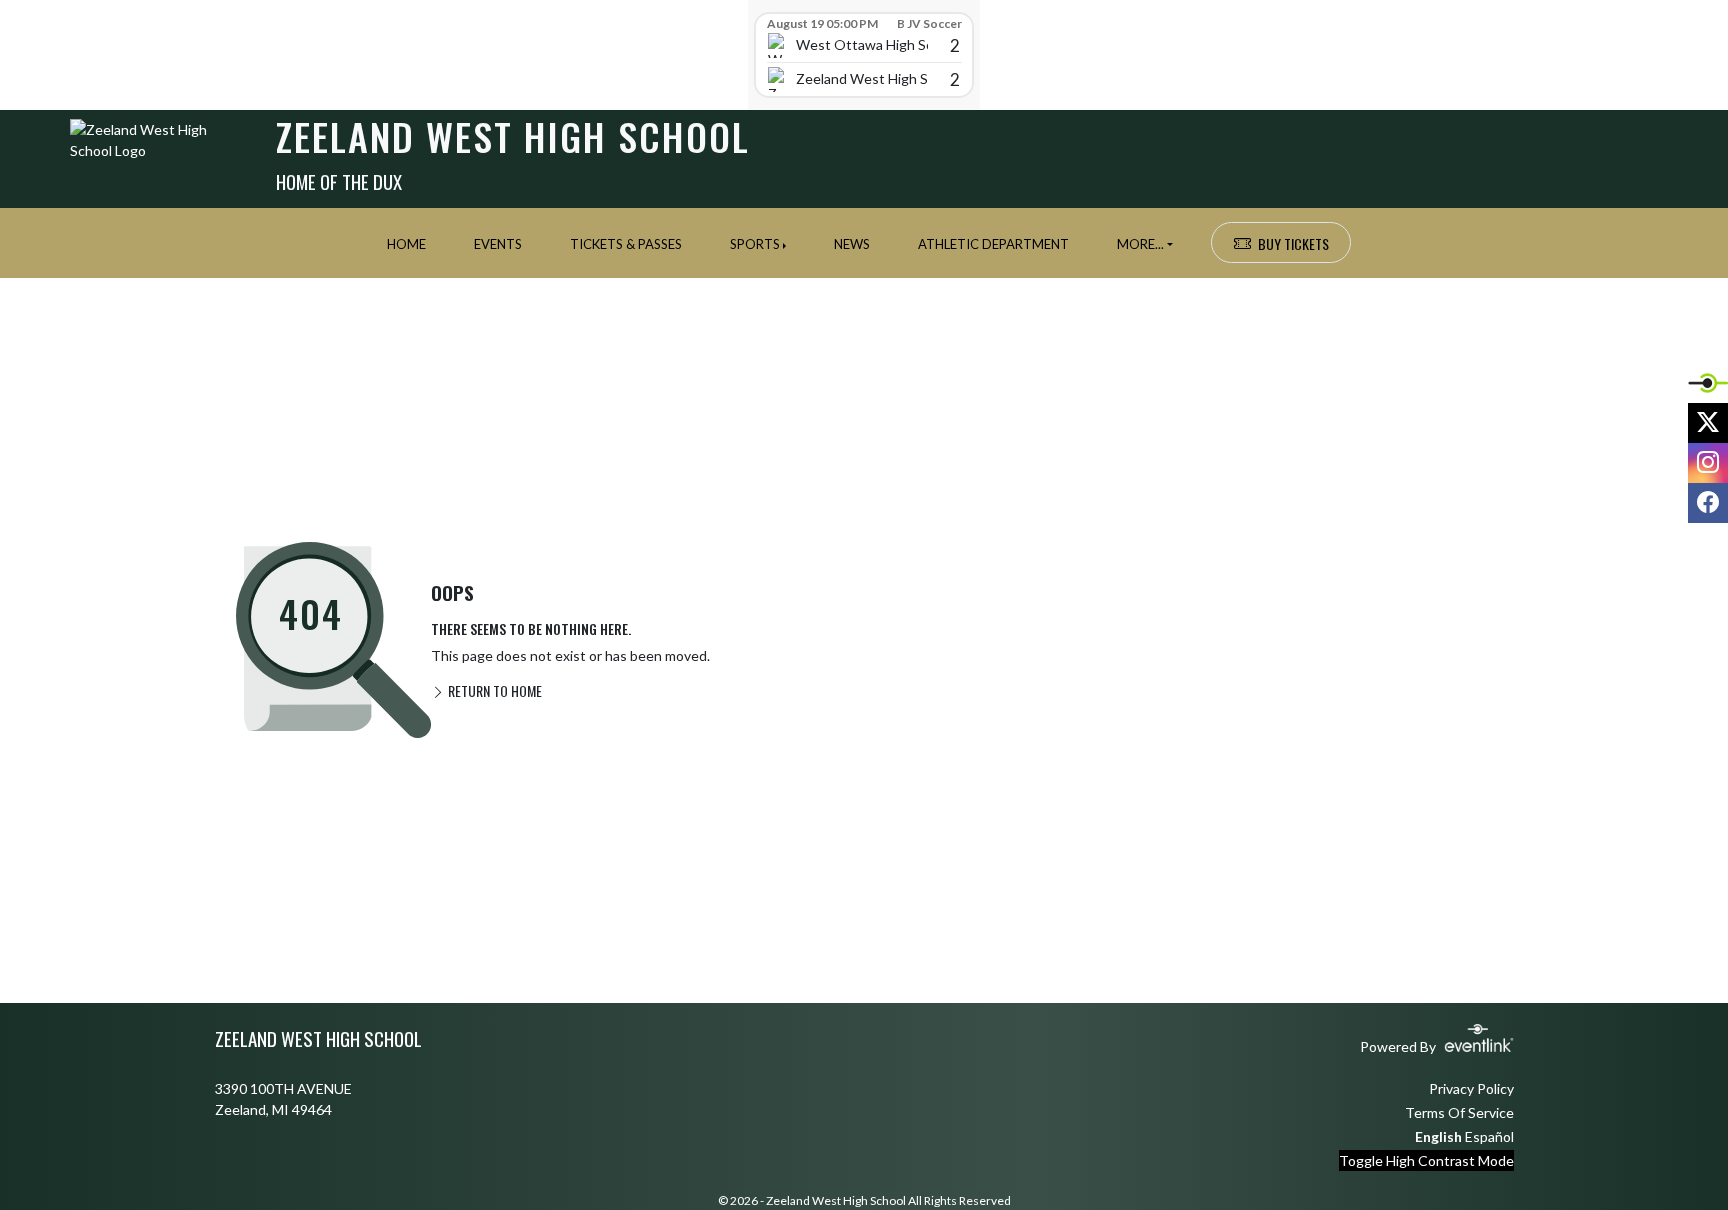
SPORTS (755, 244)
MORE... (1140, 244)
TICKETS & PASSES (626, 244)
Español (1489, 1136)
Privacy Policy (1471, 1088)
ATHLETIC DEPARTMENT (993, 244)
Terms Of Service (1459, 1112)
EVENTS (498, 244)
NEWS (852, 244)
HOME (406, 244)
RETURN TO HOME (493, 690)
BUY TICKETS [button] (1293, 243)
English (1438, 1136)
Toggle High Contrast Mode (1426, 1160)
